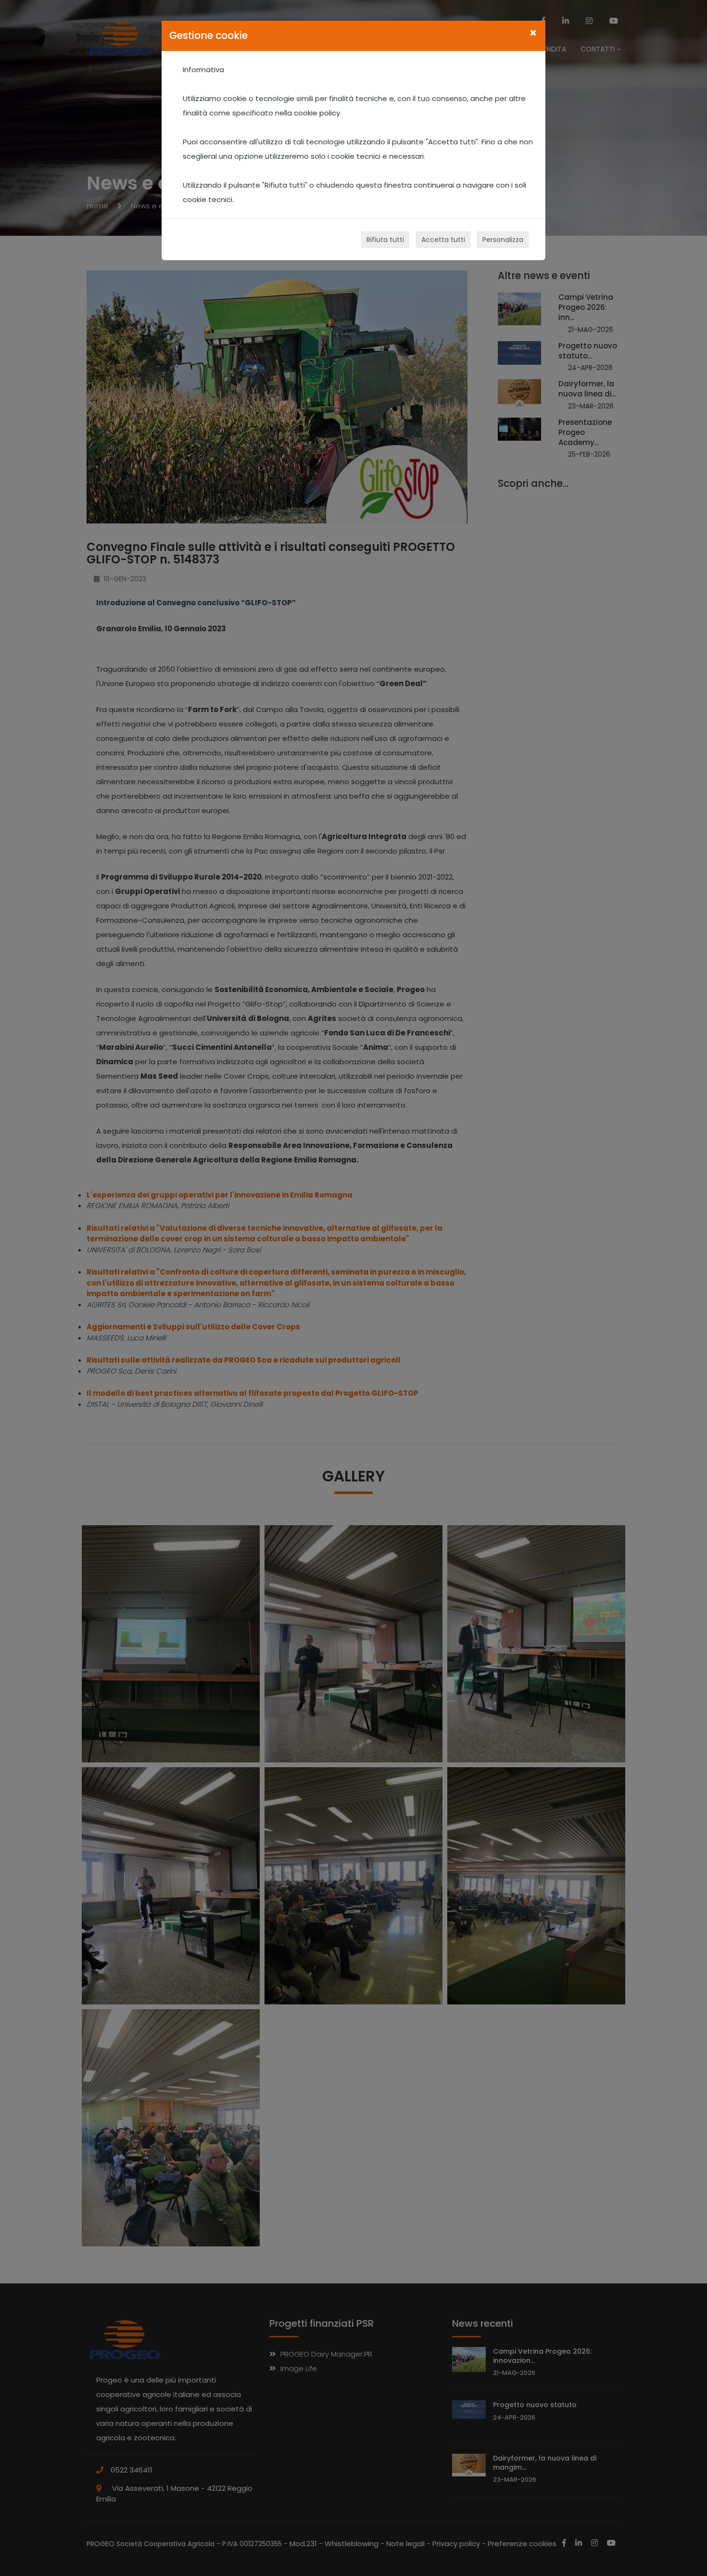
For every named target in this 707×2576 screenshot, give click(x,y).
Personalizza (503, 240)
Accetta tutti (443, 240)
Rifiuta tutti (385, 240)
